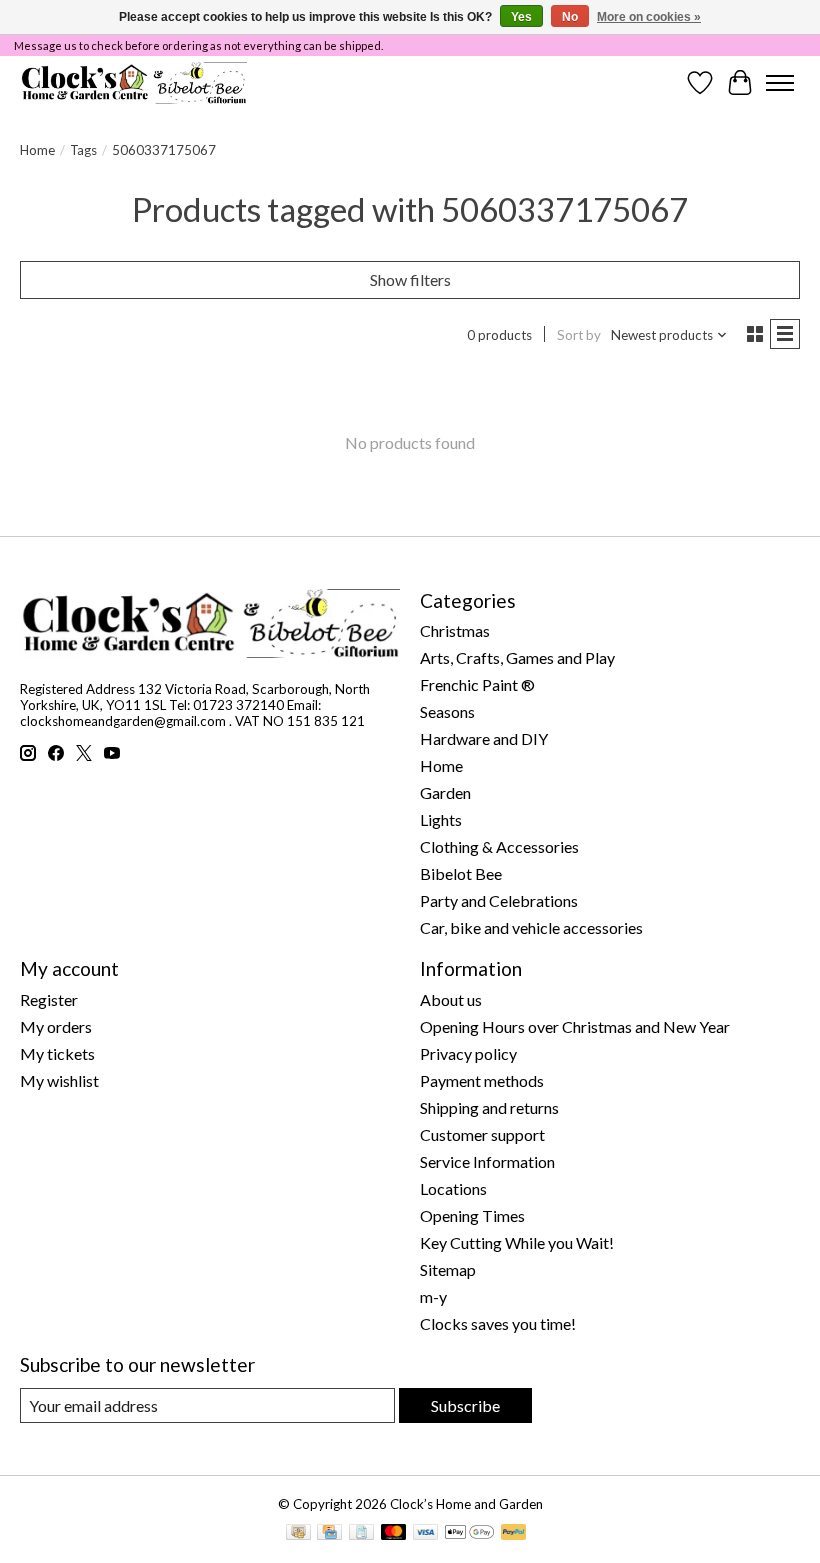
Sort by (579, 335)
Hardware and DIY (484, 738)
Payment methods (482, 1080)
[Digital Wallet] (469, 1533)
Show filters (410, 279)
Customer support (482, 1134)
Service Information (487, 1161)
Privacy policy (468, 1053)
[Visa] (426, 1533)
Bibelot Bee (461, 873)
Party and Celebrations (499, 900)
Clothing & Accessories (499, 846)
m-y (433, 1296)
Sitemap (448, 1269)
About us (451, 999)
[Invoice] (361, 1533)
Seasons (447, 711)
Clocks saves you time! (498, 1323)
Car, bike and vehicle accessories (531, 927)
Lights (441, 819)
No (570, 17)
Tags (83, 150)
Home (37, 150)
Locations (453, 1188)
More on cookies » (649, 17)
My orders (56, 1026)
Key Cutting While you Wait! (517, 1242)
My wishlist (59, 1080)
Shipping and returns (489, 1107)
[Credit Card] (329, 1533)
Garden (445, 792)
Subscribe (465, 1405)
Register (49, 999)
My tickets (57, 1053)
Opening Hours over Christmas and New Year (575, 1026)
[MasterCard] (394, 1533)
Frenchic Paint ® (477, 684)
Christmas (455, 630)
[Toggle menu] (780, 83)
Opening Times (472, 1215)
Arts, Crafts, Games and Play (517, 657)
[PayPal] (514, 1533)
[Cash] (298, 1533)
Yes (521, 17)
